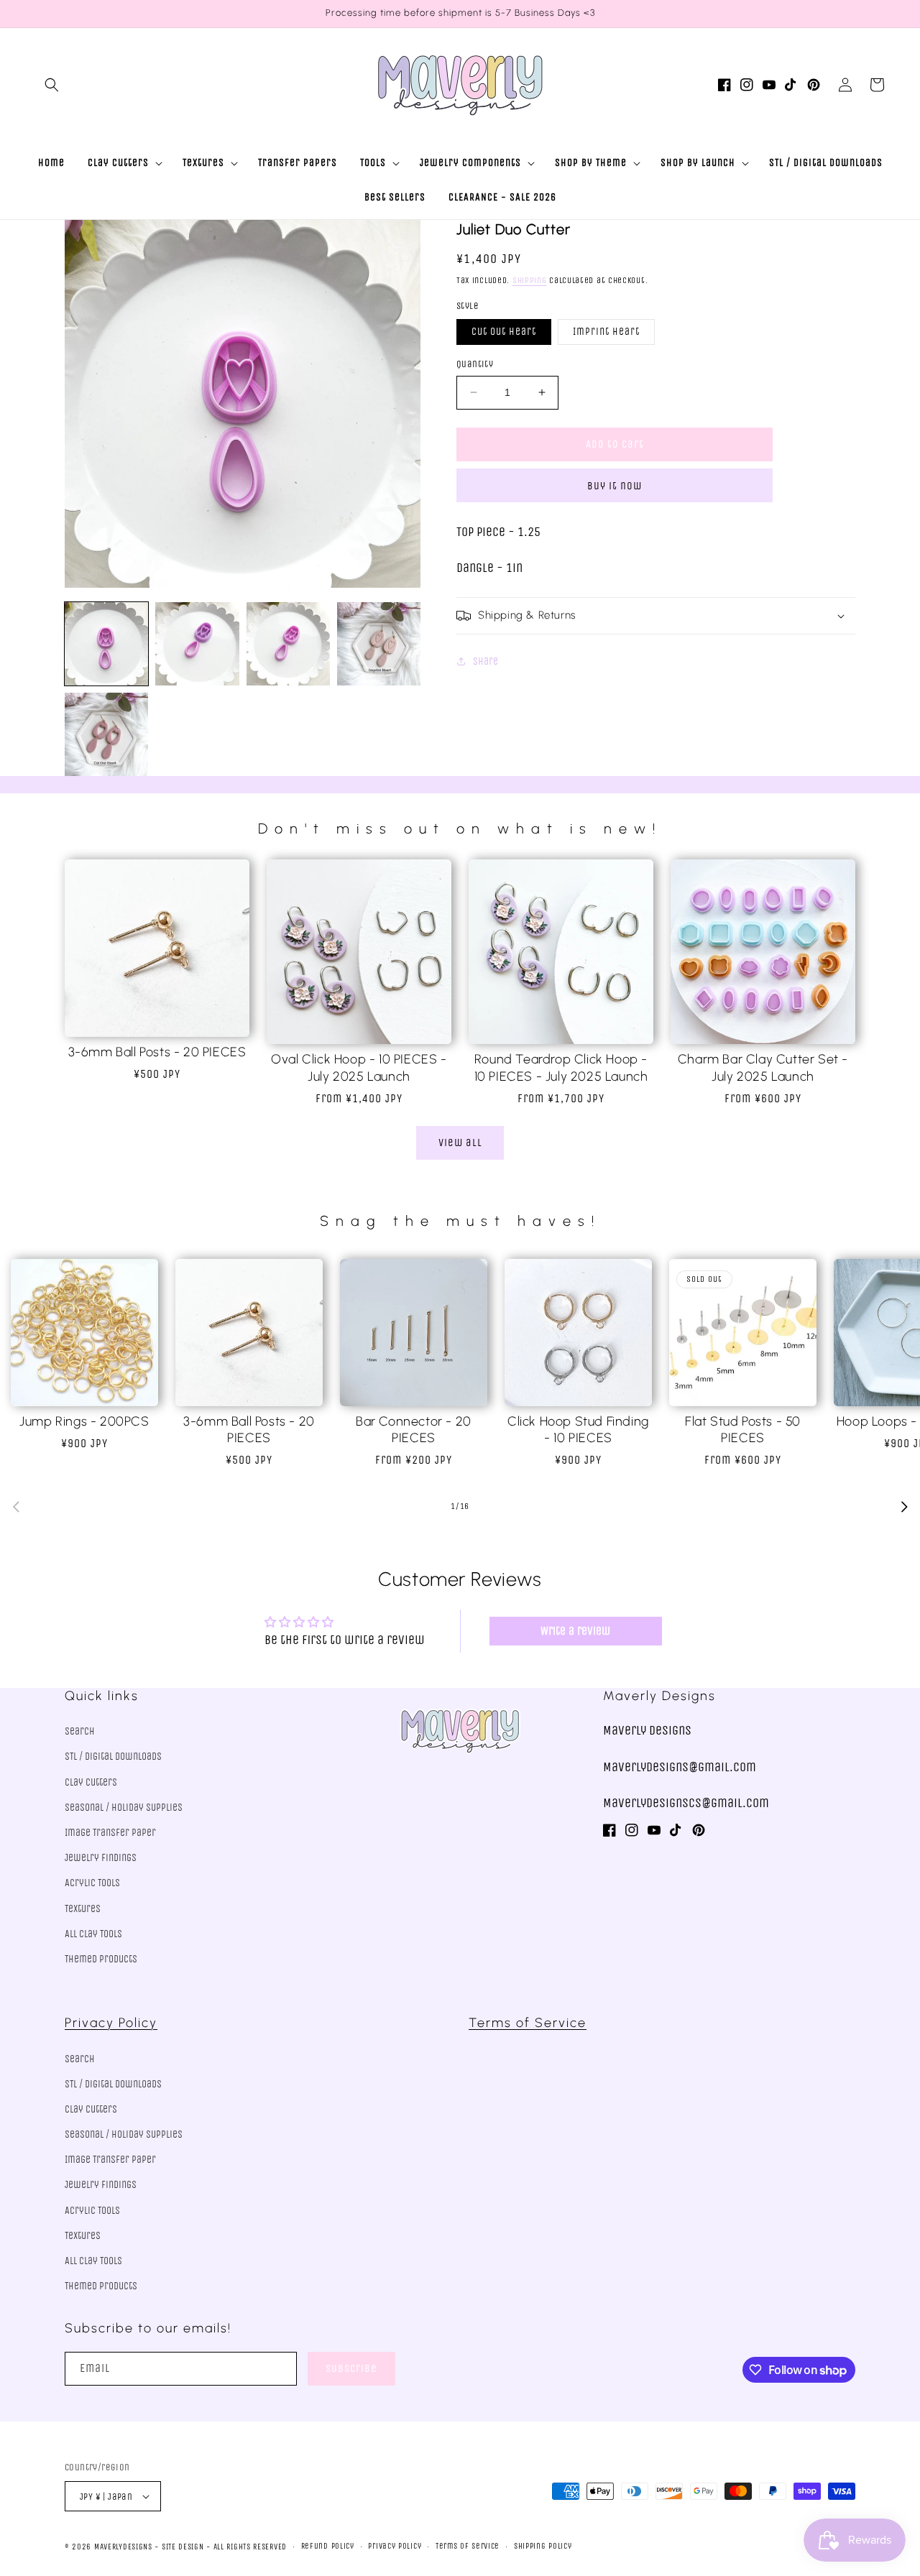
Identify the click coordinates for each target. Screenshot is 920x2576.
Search (80, 1731)
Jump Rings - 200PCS (84, 1421)
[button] (52, 85)
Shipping (530, 280)
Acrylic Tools (92, 1883)
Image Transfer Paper (110, 1833)
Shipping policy (543, 2546)
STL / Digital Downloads (113, 1756)
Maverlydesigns (123, 2547)
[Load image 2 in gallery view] (197, 644)
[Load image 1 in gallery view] (106, 644)
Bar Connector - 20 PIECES (414, 1430)
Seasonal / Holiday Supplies (124, 1808)
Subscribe (351, 2368)
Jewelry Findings (101, 1858)
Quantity (475, 364)
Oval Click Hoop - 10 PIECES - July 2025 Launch (359, 1067)
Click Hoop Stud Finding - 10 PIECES (578, 1430)
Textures (83, 1909)
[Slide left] (16, 1507)
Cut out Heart (504, 332)
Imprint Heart (606, 332)
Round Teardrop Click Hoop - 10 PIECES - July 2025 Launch (561, 1067)
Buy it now (615, 485)
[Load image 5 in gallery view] (106, 734)
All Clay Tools (93, 1934)
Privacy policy (395, 2546)
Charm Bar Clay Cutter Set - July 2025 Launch (763, 1067)
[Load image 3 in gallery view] (288, 644)
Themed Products (101, 1959)
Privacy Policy (111, 2023)
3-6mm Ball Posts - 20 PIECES (157, 1052)
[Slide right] (904, 1507)
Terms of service (468, 2546)
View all (460, 1142)
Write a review (575, 1631)
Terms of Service (528, 2023)
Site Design (183, 2547)
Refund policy (328, 2546)
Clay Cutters (91, 1782)
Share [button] (486, 661)
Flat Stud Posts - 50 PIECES (743, 1430)
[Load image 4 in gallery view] (379, 644)
